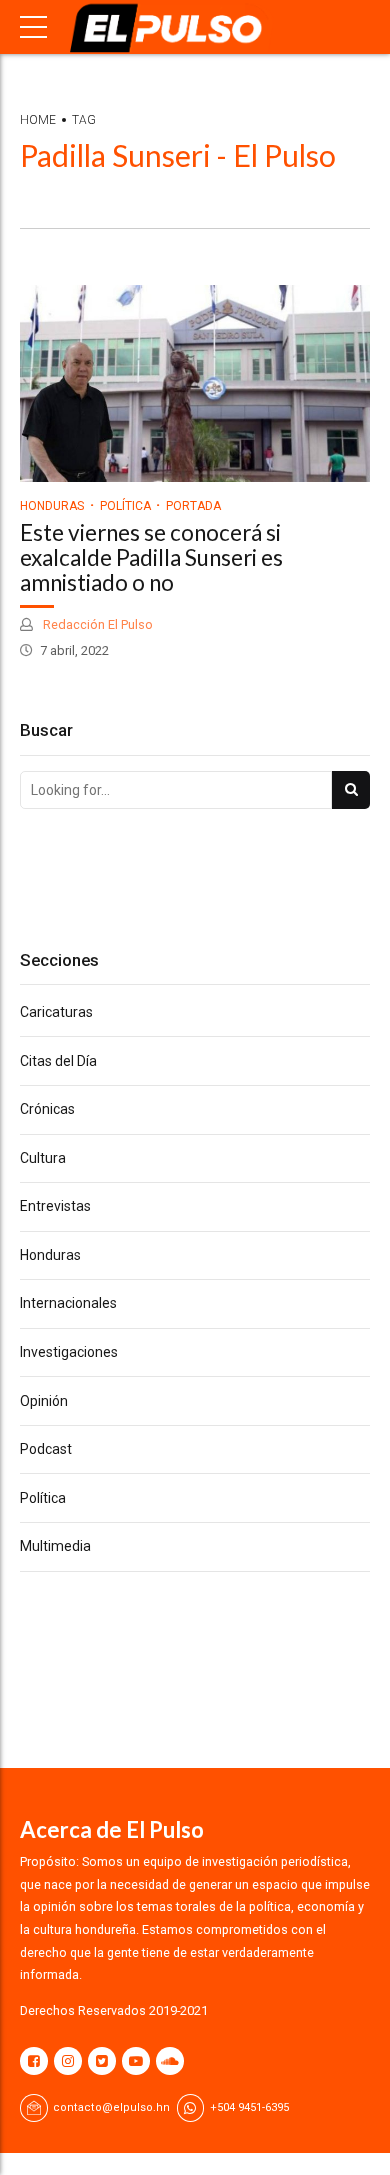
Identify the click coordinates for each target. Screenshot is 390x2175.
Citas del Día (58, 1061)
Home (38, 120)
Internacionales (68, 1303)
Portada (193, 506)
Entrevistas (55, 1206)
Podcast (46, 1449)
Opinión (44, 1401)
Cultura (43, 1158)
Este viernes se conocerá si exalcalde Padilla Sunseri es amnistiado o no (151, 557)
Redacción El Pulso (96, 624)
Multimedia (55, 1546)
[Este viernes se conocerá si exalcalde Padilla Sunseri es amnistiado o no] (195, 383)
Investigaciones (69, 1352)
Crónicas (47, 1109)
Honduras (52, 506)
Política (125, 506)
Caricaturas (56, 1012)
